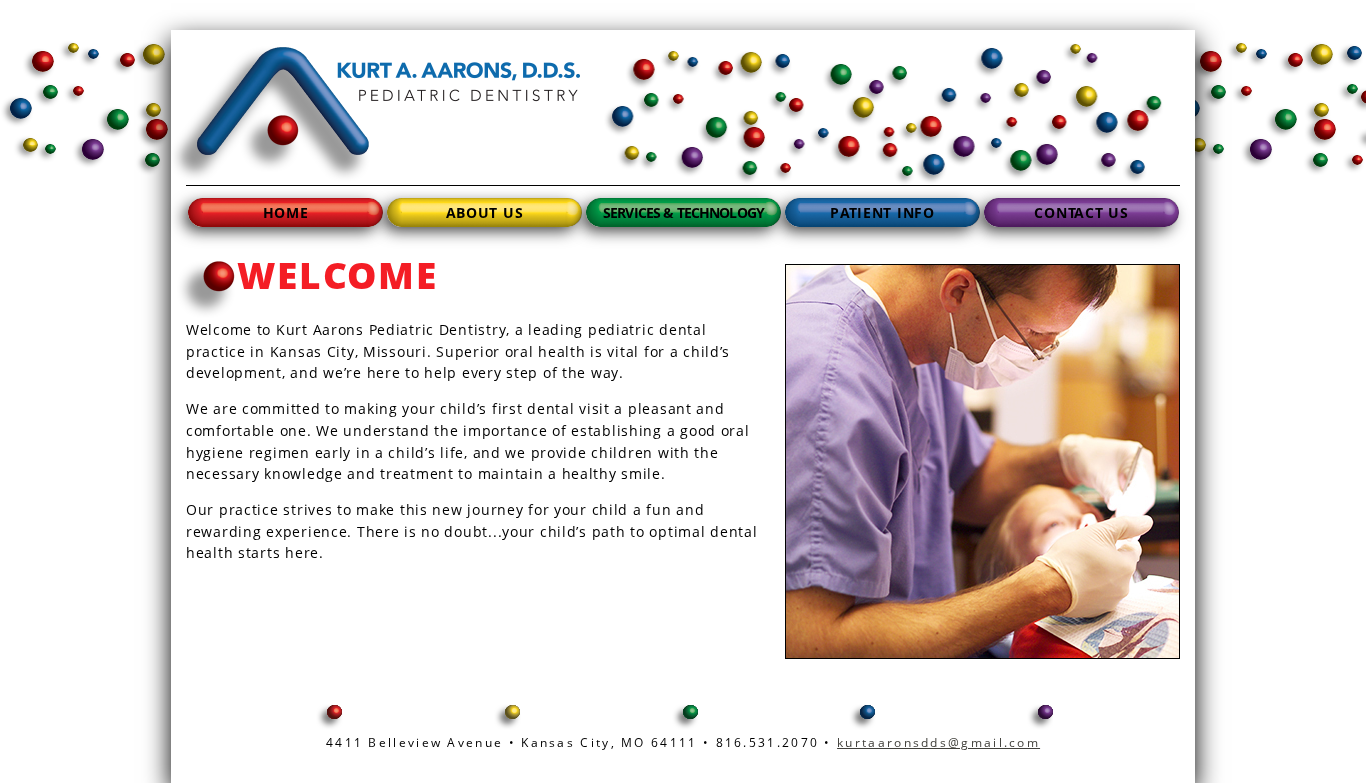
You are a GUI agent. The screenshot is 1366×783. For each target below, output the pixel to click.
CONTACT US (1081, 212)
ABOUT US (485, 212)
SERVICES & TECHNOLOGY (683, 212)
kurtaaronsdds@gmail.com (938, 742)
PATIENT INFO (882, 212)
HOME (286, 212)
